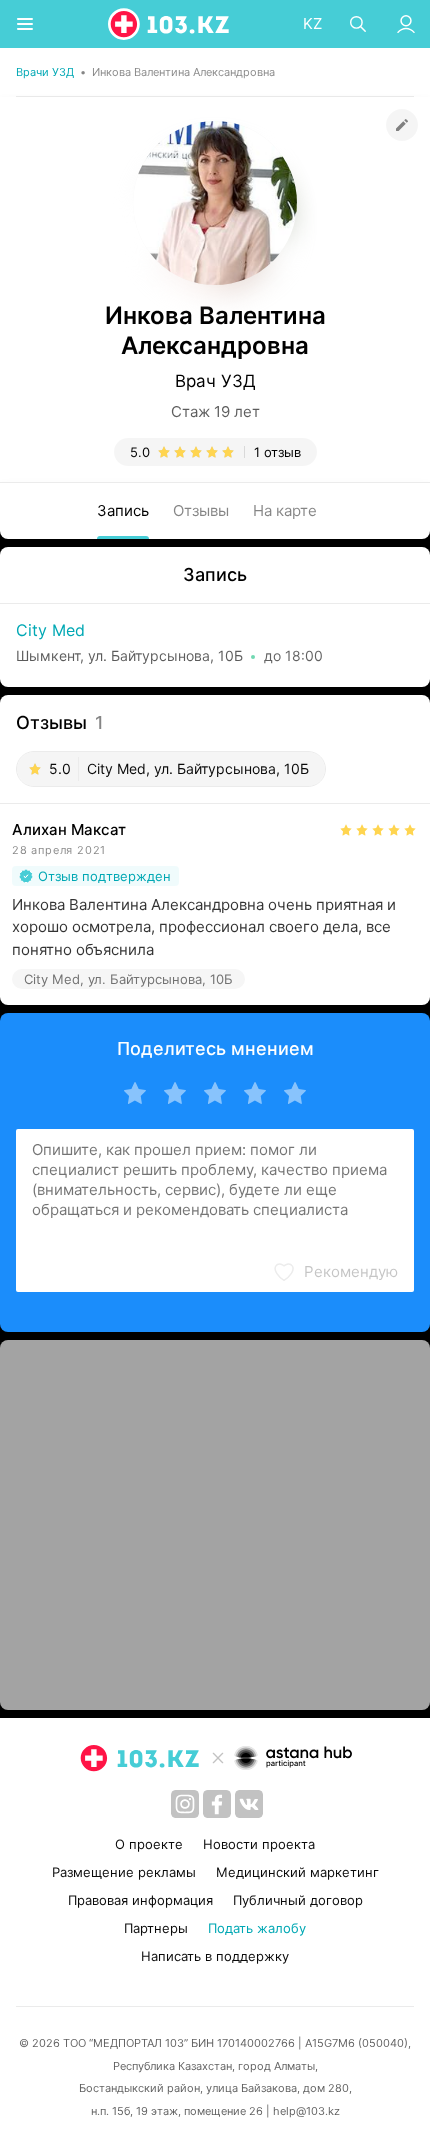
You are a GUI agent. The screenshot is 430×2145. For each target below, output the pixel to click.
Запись (123, 510)
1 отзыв (277, 452)
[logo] (170, 24)
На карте (285, 510)
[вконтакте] (249, 1804)
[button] (335, 1272)
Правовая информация (140, 1900)
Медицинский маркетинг (297, 1872)
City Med (50, 630)
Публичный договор (298, 1900)
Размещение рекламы (124, 1872)
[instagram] (185, 1804)
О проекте (149, 1844)
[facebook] (217, 1804)
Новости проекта (259, 1844)
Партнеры (156, 1928)
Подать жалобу (257, 1928)
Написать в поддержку (215, 1956)
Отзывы (201, 510)
